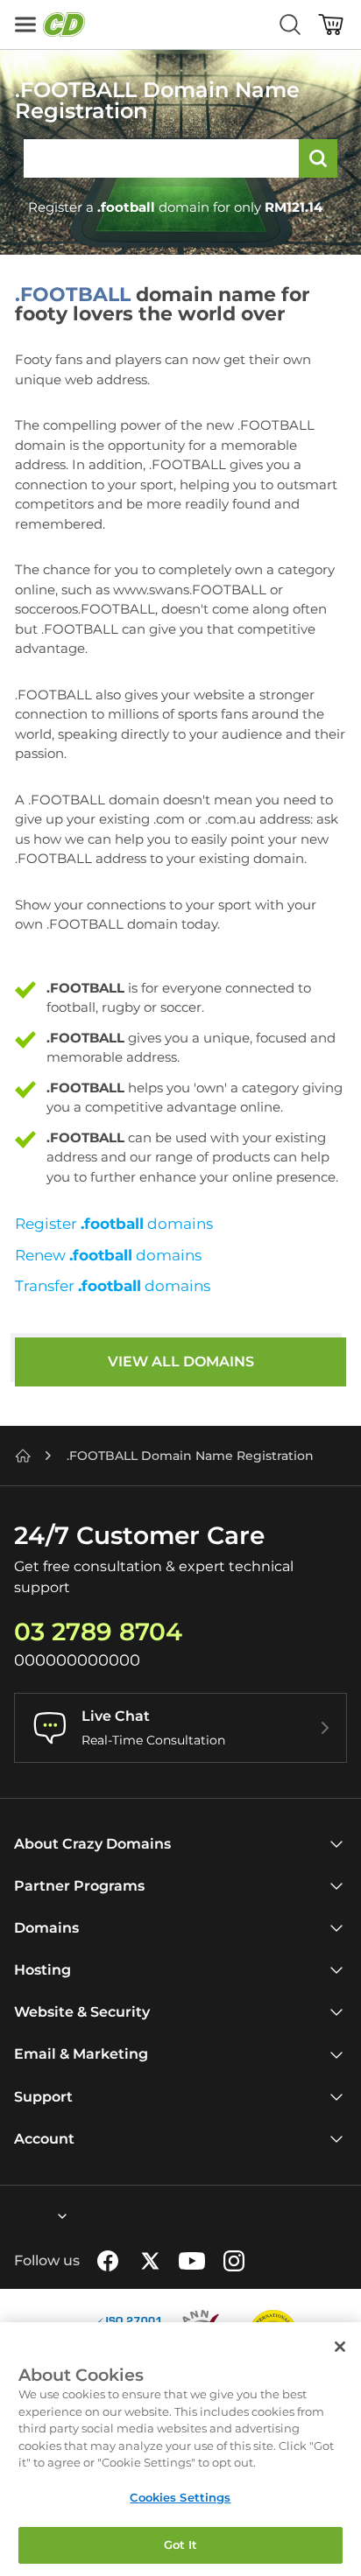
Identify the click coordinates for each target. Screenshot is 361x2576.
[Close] (340, 2347)
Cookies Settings (180, 2497)
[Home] (23, 1456)
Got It (181, 2544)
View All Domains (181, 1362)
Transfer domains (113, 1286)
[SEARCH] (318, 158)
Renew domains (108, 1255)
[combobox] (15, 2216)
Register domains (114, 1224)
